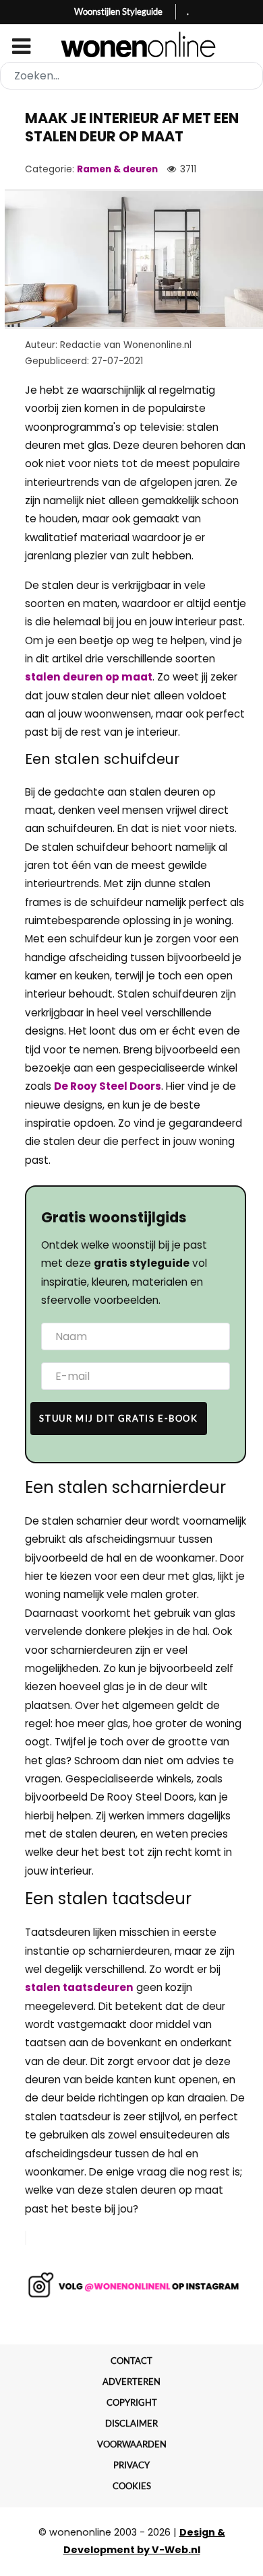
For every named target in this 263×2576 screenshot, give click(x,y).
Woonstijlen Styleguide (118, 11)
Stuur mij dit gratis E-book (118, 1418)
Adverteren (131, 2381)
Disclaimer (131, 2423)
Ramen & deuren (117, 169)
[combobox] (131, 76)
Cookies (132, 2486)
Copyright (132, 2402)
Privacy (131, 2465)
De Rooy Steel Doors (108, 1086)
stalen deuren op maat (89, 677)
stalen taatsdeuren (79, 1987)
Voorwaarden (132, 2444)
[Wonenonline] (132, 44)
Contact (131, 2361)
